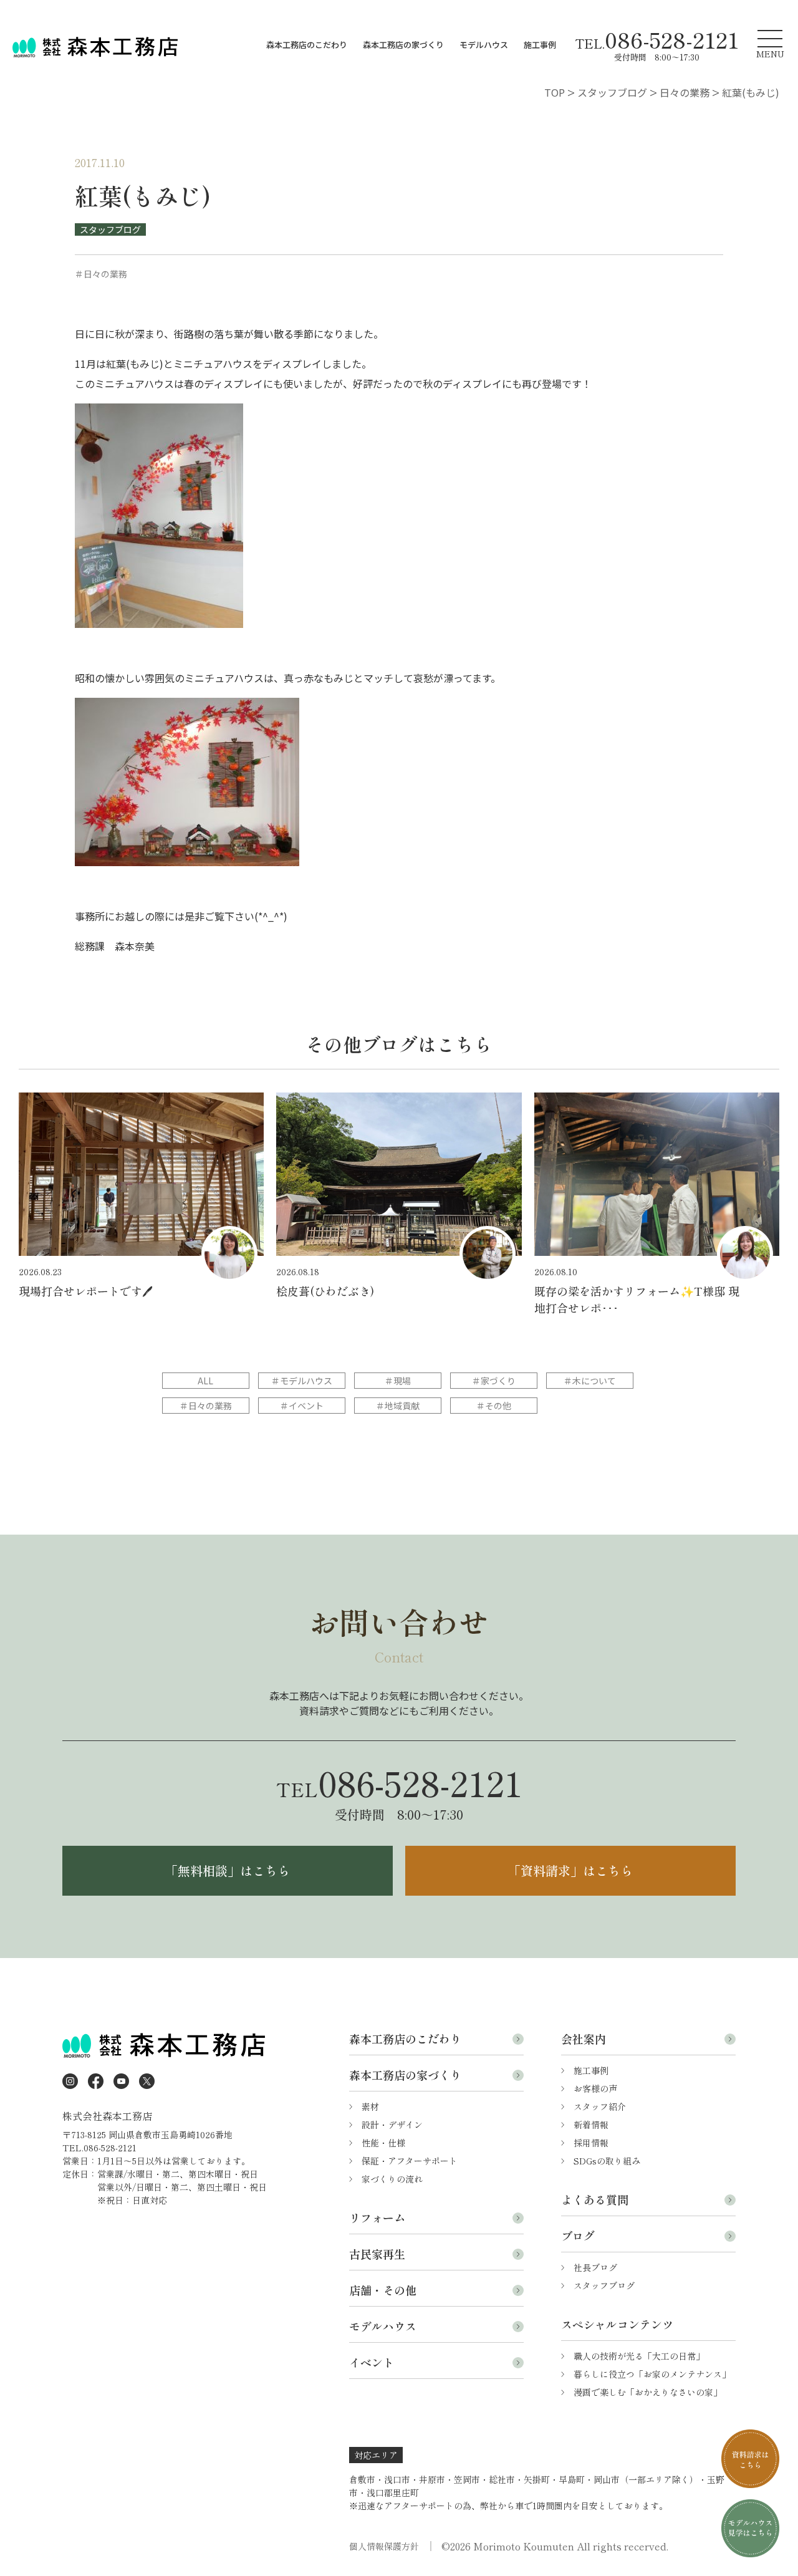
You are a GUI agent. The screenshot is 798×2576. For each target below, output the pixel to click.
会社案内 (584, 2038)
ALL (205, 1381)
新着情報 (591, 2125)
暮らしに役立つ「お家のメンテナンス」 (652, 2374)
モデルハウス (484, 45)
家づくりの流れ (392, 2179)
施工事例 (540, 45)
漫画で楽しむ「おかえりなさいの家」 (648, 2392)
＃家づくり (494, 1381)
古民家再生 (377, 2254)
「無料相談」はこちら (228, 1870)
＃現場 (398, 1381)
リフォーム (377, 2217)
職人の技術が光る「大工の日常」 (639, 2356)
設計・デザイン (392, 2125)
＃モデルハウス (302, 1381)
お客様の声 (595, 2088)
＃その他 (494, 1406)
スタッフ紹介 (600, 2106)
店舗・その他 (383, 2290)
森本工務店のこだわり (307, 45)
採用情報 (591, 2143)
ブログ (578, 2236)
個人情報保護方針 (384, 2546)
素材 (370, 2106)
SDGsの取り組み (607, 2161)
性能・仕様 (383, 2143)
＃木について (590, 1381)
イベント (372, 2362)
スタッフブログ (110, 229)
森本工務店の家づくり (403, 45)
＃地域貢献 (398, 1406)
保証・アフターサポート (410, 2161)
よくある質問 (595, 2199)
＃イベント (302, 1406)
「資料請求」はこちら (570, 1870)
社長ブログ (595, 2267)
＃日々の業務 (206, 1406)
